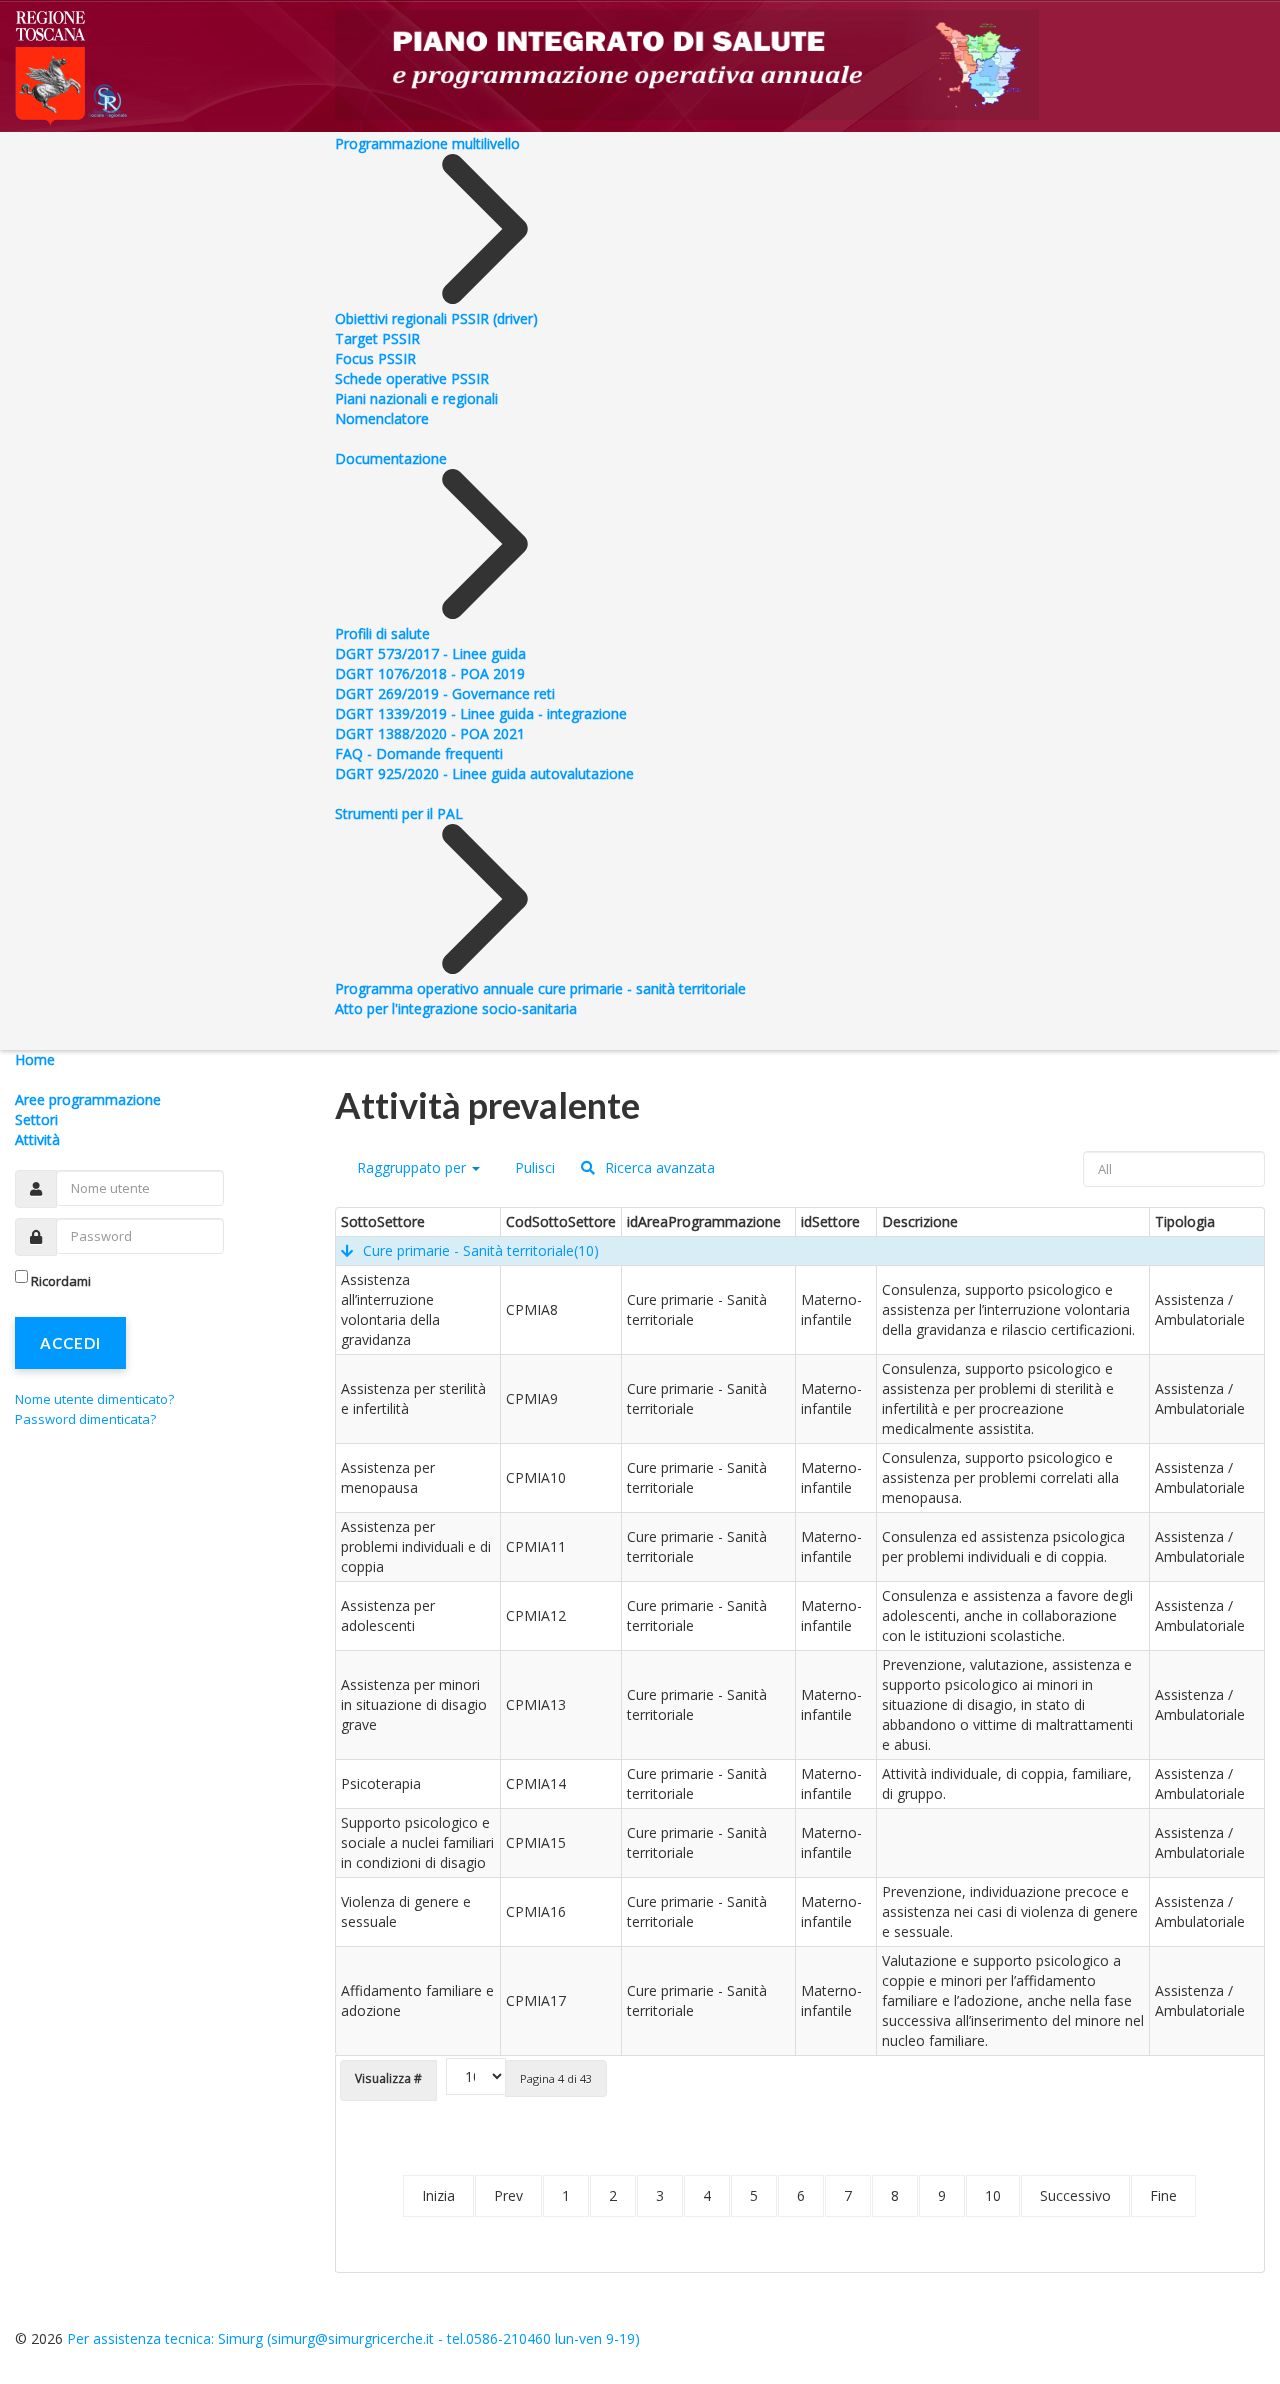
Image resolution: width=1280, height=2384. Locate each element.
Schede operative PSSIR (412, 378)
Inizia (438, 2195)
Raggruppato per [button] (411, 1167)
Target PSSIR (377, 338)
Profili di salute (382, 633)
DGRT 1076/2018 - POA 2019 (430, 673)
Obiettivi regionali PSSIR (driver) (436, 318)
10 (993, 2195)
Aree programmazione (88, 1099)
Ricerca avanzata (658, 1167)
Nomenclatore (382, 418)
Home (35, 1059)
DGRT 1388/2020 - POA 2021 (430, 733)
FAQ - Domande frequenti (419, 753)
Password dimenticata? (85, 1419)
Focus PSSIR (375, 358)
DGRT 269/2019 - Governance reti (445, 693)
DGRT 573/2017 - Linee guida (430, 653)
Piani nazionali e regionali (416, 398)
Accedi (70, 1343)
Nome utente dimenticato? (94, 1399)
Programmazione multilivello (427, 143)
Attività (37, 1139)
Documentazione (391, 458)
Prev (508, 2195)
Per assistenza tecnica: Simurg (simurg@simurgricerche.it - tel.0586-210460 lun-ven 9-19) (353, 2338)
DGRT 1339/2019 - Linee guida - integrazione (481, 713)
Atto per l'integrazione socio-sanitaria (456, 1008)
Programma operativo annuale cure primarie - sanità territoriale (540, 988)
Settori (36, 1119)
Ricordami (61, 1281)
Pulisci (533, 1167)
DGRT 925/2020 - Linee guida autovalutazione (484, 773)
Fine (1163, 2195)
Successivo (1075, 2195)
